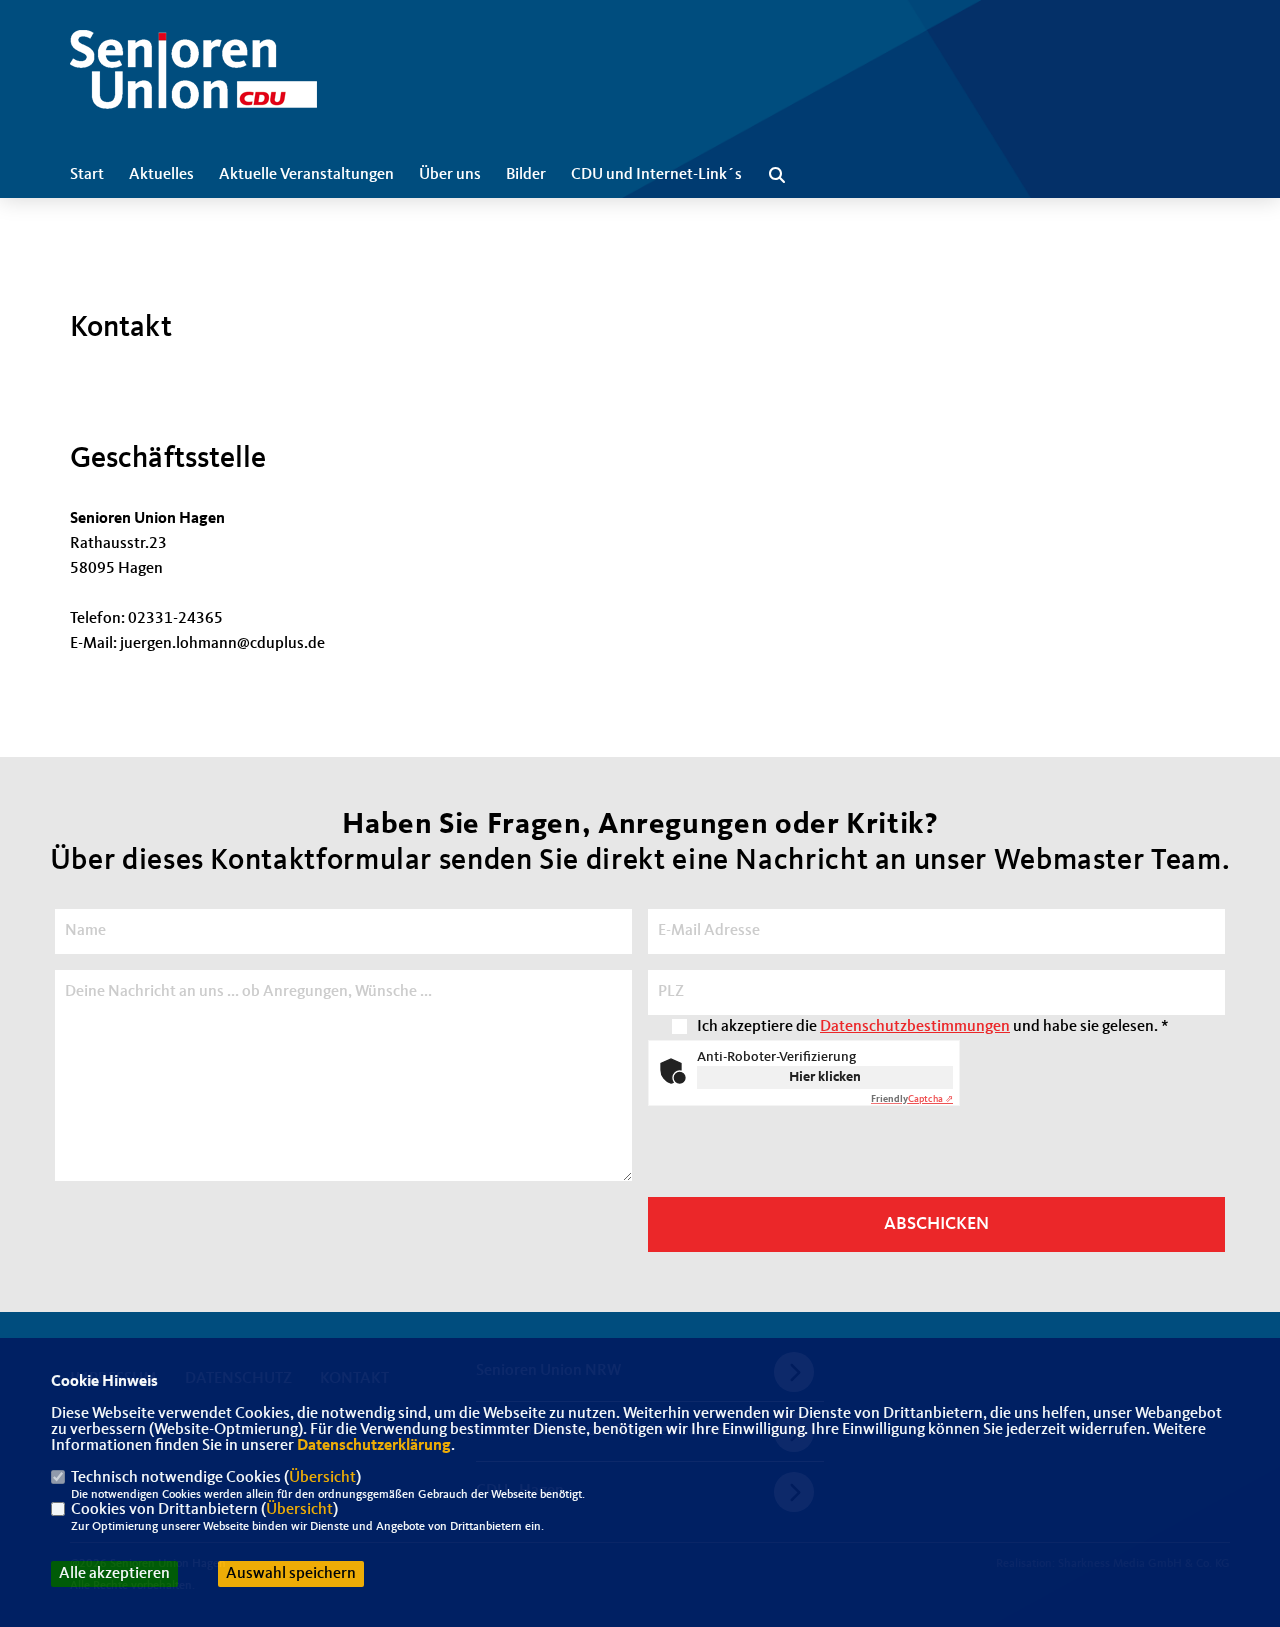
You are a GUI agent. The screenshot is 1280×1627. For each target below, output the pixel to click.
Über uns (450, 175)
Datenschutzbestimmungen (915, 1027)
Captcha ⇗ (912, 1099)
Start (87, 175)
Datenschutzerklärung (374, 1446)
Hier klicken (825, 1077)
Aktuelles (161, 175)
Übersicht (322, 1478)
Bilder (526, 175)
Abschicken (936, 1224)
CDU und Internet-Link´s (656, 175)
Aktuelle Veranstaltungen (306, 175)
